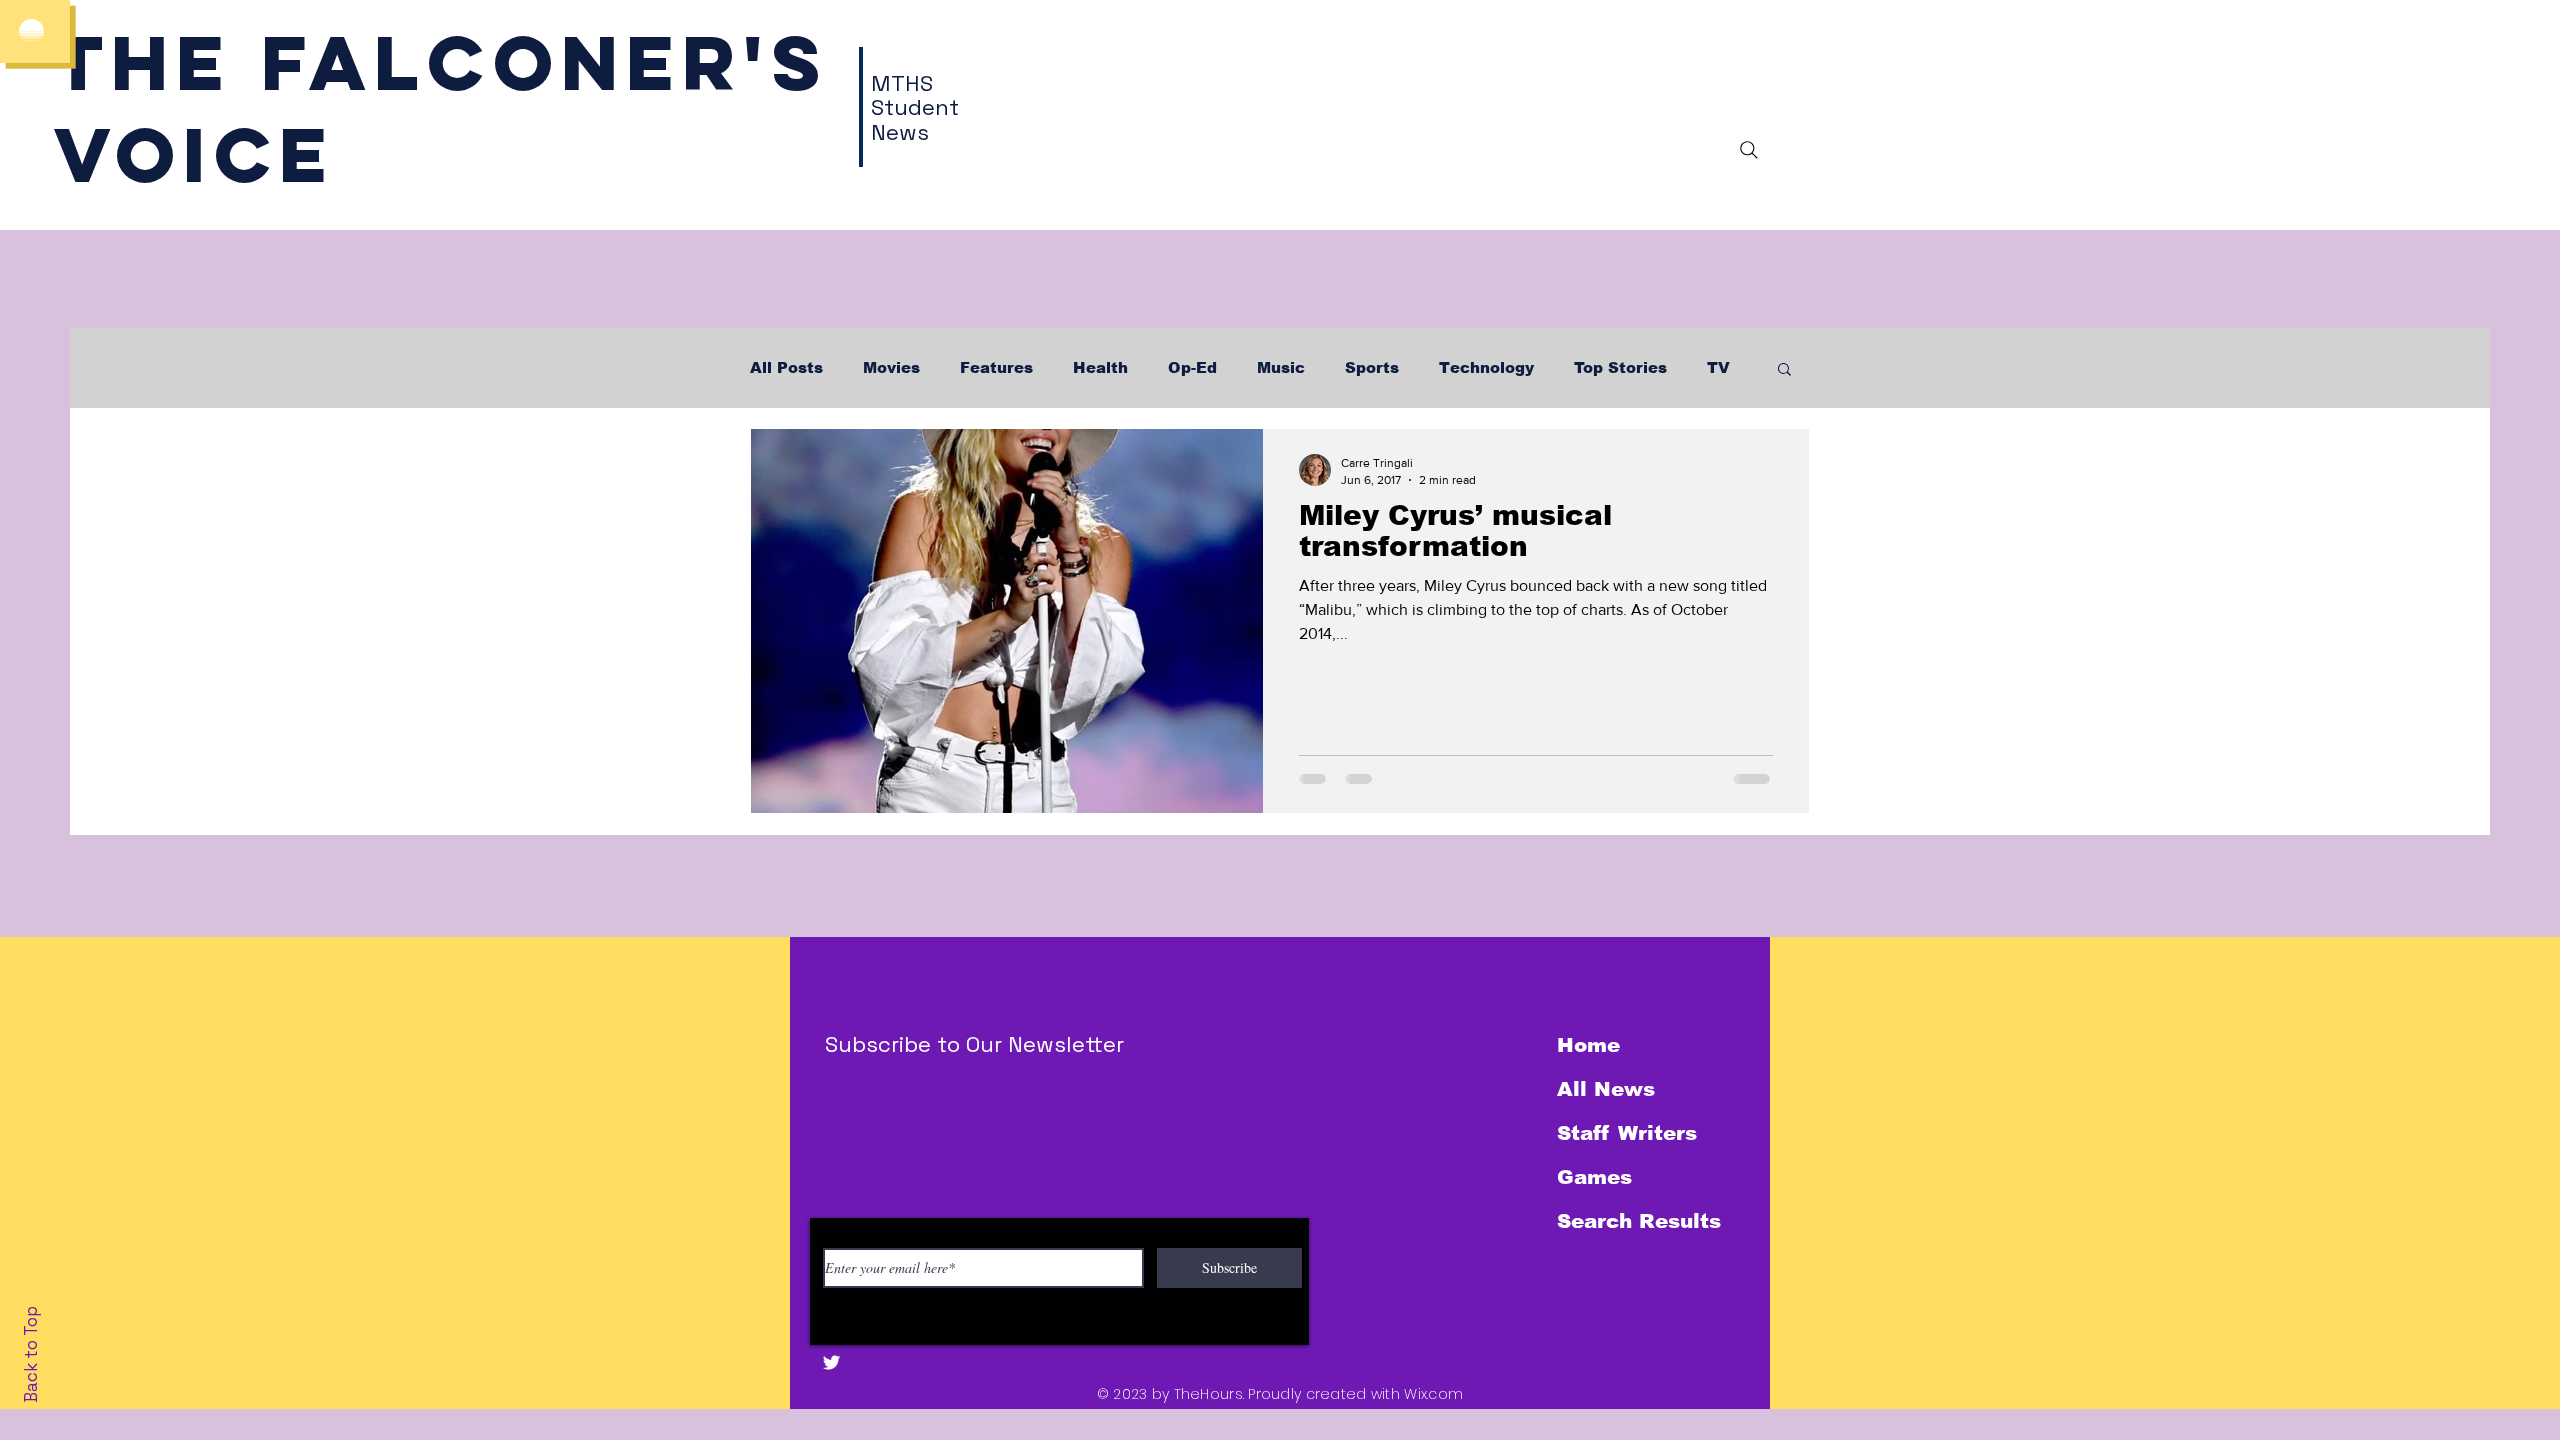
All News (1606, 1089)
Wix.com (1433, 1394)
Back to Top (31, 1354)
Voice (194, 154)
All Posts (786, 367)
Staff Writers (1627, 1133)
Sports (1372, 367)
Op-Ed (1192, 367)
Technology (1486, 367)
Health (1100, 367)
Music (1281, 367)
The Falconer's (441, 62)
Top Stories (1620, 367)
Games (1594, 1177)
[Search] (1749, 150)
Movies (891, 367)
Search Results (1639, 1221)
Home (1588, 1045)
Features (996, 367)
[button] (1784, 370)
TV (1718, 367)
